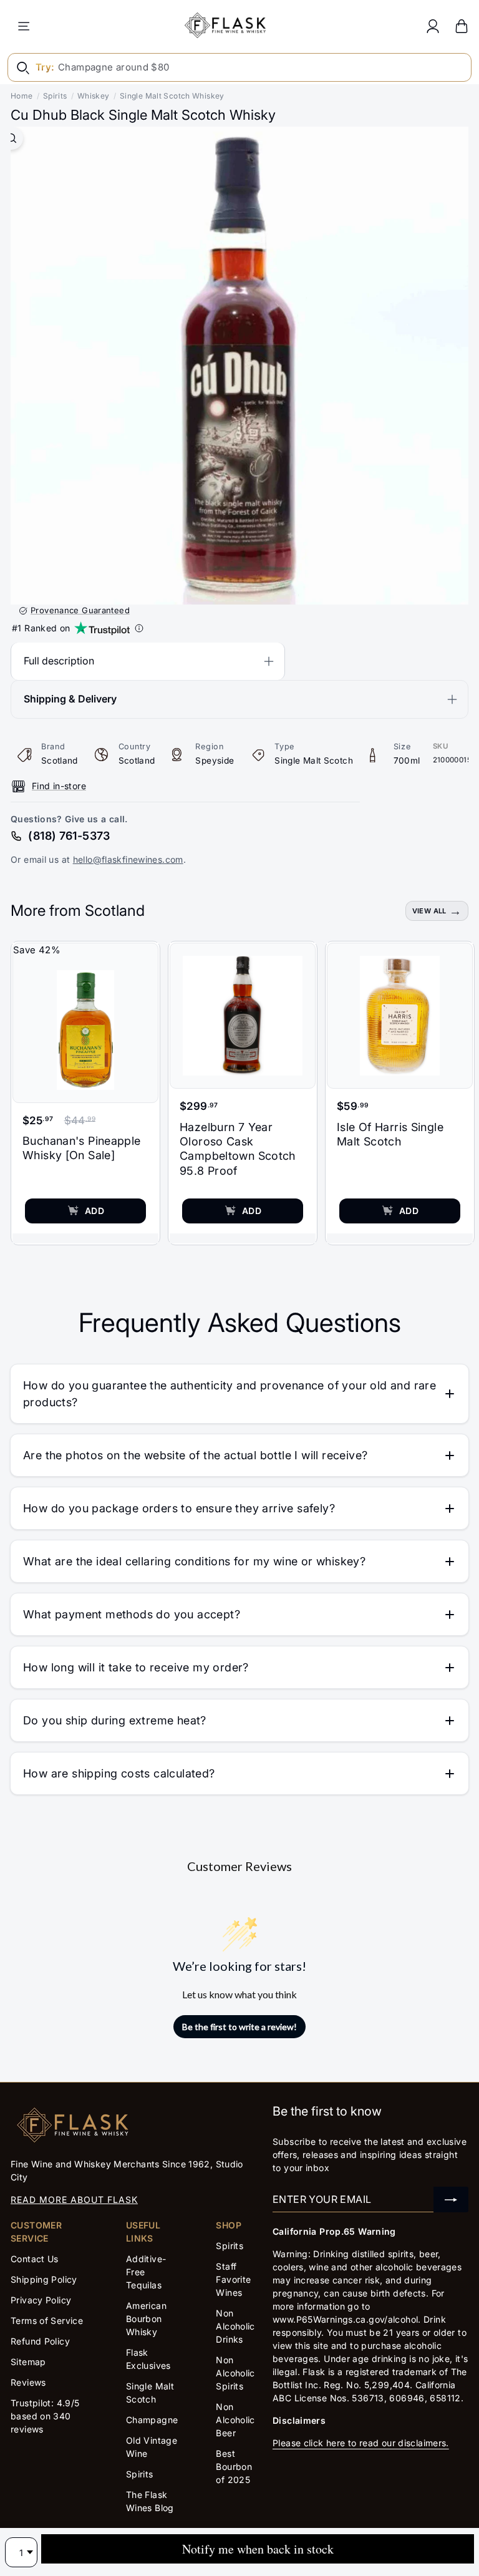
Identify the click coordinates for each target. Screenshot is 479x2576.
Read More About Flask (74, 2199)
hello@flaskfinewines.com (128, 859)
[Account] (433, 26)
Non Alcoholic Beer (235, 2420)
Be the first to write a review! (239, 2027)
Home (22, 96)
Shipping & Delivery (70, 699)
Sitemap (28, 2362)
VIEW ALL (429, 911)
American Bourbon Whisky (146, 2319)
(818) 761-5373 (69, 836)
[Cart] (462, 26)
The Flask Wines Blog (150, 2501)
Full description (59, 661)
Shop (229, 2225)
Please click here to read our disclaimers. (361, 2443)
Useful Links (143, 2232)
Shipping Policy (44, 2279)
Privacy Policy (41, 2300)
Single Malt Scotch (314, 761)
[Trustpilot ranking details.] (139, 628)
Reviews (28, 2382)
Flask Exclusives (148, 2359)
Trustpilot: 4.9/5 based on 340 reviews (45, 2416)
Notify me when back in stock (258, 2549)
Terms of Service (47, 2321)
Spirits (55, 96)
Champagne (152, 2420)
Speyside (215, 761)
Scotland (60, 761)
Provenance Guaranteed (80, 610)
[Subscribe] (451, 2199)
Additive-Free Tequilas (146, 2272)
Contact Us (35, 2259)
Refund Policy (40, 2341)
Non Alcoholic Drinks (235, 2326)
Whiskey (94, 96)
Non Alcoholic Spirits (235, 2373)
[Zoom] (12, 138)
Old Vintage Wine (152, 2447)
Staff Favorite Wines (233, 2279)
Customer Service (36, 2232)
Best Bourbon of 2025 (234, 2467)
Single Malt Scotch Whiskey (172, 96)
